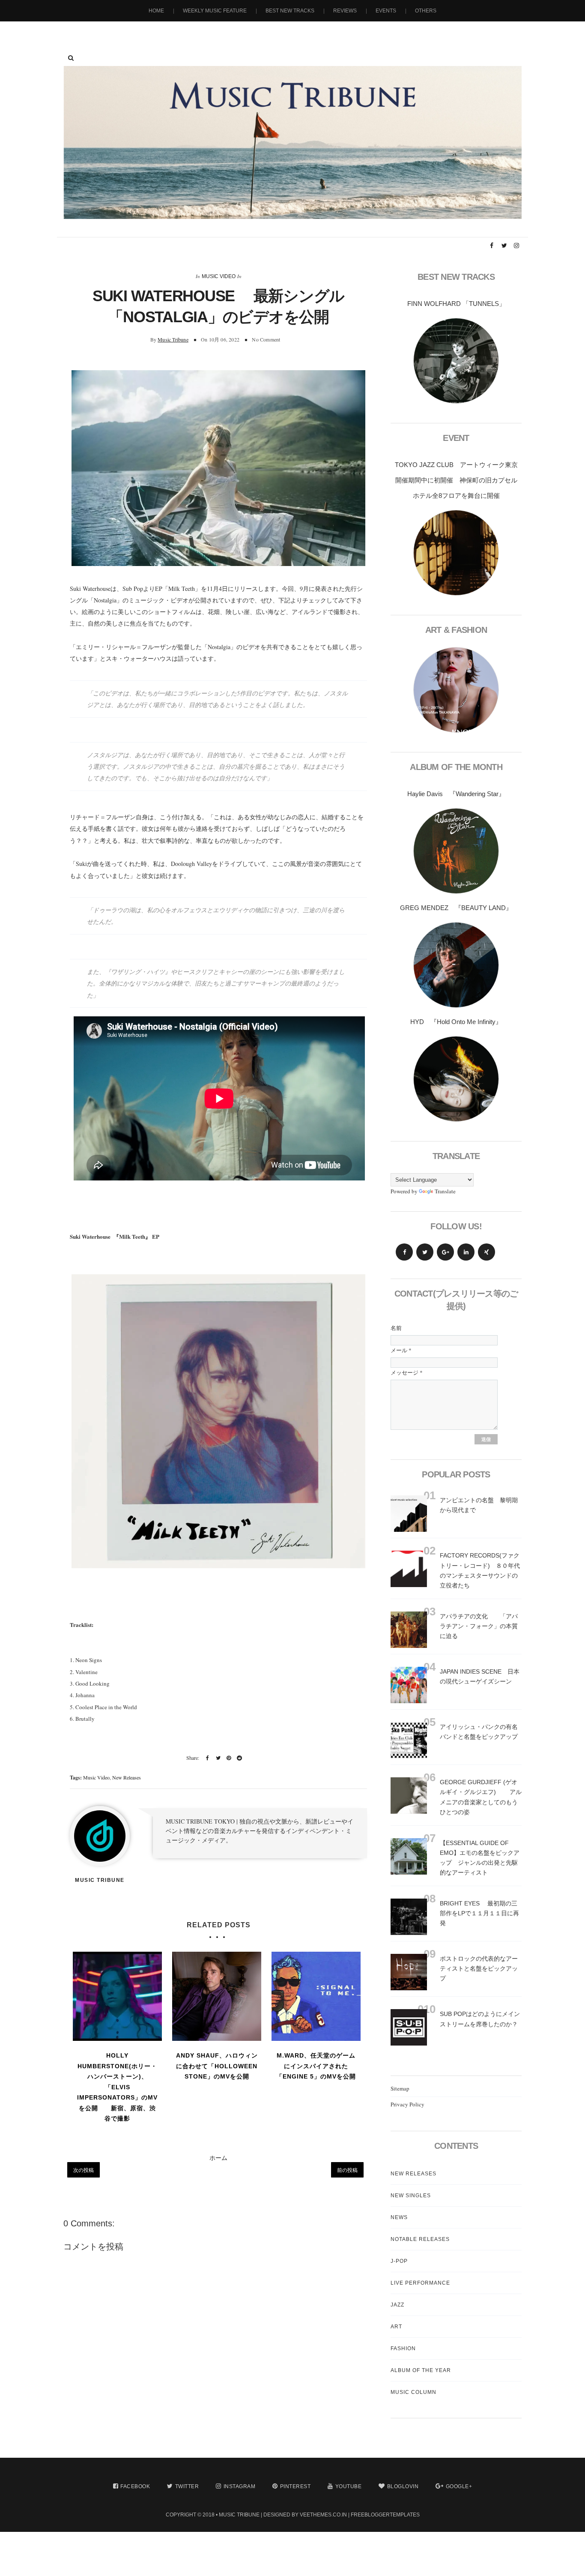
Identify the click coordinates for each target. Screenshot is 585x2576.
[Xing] (487, 1252)
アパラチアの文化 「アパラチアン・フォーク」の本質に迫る (479, 1626)
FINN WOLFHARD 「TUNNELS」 (456, 304)
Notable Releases (420, 2239)
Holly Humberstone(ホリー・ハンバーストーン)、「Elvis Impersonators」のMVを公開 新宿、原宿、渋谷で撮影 (117, 2087)
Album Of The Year (421, 2370)
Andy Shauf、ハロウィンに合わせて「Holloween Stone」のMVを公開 (217, 2066)
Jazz (397, 2305)
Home (156, 11)
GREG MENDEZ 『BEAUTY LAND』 (456, 908)
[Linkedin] (466, 1252)
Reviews (345, 11)
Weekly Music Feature (215, 11)
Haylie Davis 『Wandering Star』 (456, 794)
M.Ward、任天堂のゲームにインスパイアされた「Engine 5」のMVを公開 (316, 2066)
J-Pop (399, 2261)
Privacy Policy (407, 2104)
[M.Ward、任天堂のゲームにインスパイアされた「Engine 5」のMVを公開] (316, 1996)
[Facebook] (404, 1252)
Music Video (219, 276)
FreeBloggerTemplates (385, 2515)
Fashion (403, 2348)
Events (386, 11)
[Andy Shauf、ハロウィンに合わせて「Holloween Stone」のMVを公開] (217, 1996)
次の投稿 (84, 2170)
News (399, 2217)
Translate (445, 1191)
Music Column (413, 2392)
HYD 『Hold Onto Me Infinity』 (456, 1022)
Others (426, 11)
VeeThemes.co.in (323, 2515)
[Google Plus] (445, 1252)
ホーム (218, 2158)
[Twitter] (425, 1252)
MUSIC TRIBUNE (239, 2515)
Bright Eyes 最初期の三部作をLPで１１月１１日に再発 (479, 1913)
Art (396, 2327)
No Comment (266, 339)
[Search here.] (71, 58)
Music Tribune (173, 339)
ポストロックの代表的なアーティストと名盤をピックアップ (479, 1968)
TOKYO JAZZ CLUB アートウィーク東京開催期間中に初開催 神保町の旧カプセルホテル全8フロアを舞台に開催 (456, 480)
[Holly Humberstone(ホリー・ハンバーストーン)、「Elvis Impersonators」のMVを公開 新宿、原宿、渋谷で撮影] (117, 1996)
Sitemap (400, 2088)
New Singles (411, 2196)
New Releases (127, 1777)
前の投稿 (347, 2170)
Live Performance (420, 2283)
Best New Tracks (290, 11)
